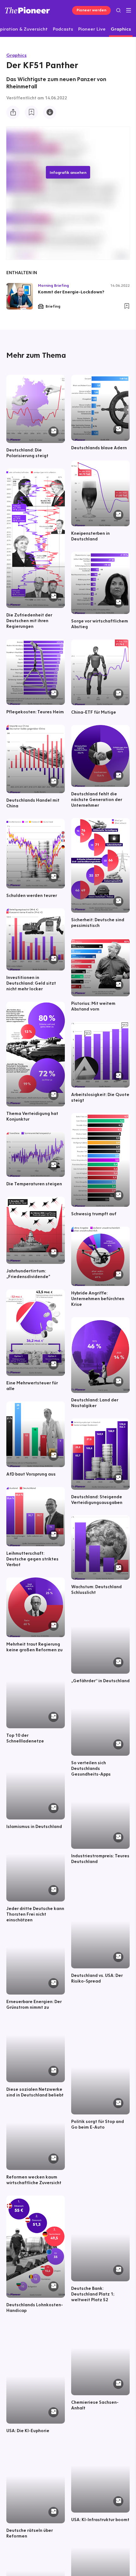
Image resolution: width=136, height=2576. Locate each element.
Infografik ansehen (68, 172)
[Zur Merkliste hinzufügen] (31, 112)
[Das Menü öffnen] (129, 10)
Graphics (16, 55)
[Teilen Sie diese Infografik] (13, 112)
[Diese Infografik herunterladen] (50, 112)
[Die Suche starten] (118, 10)
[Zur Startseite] (28, 10)
